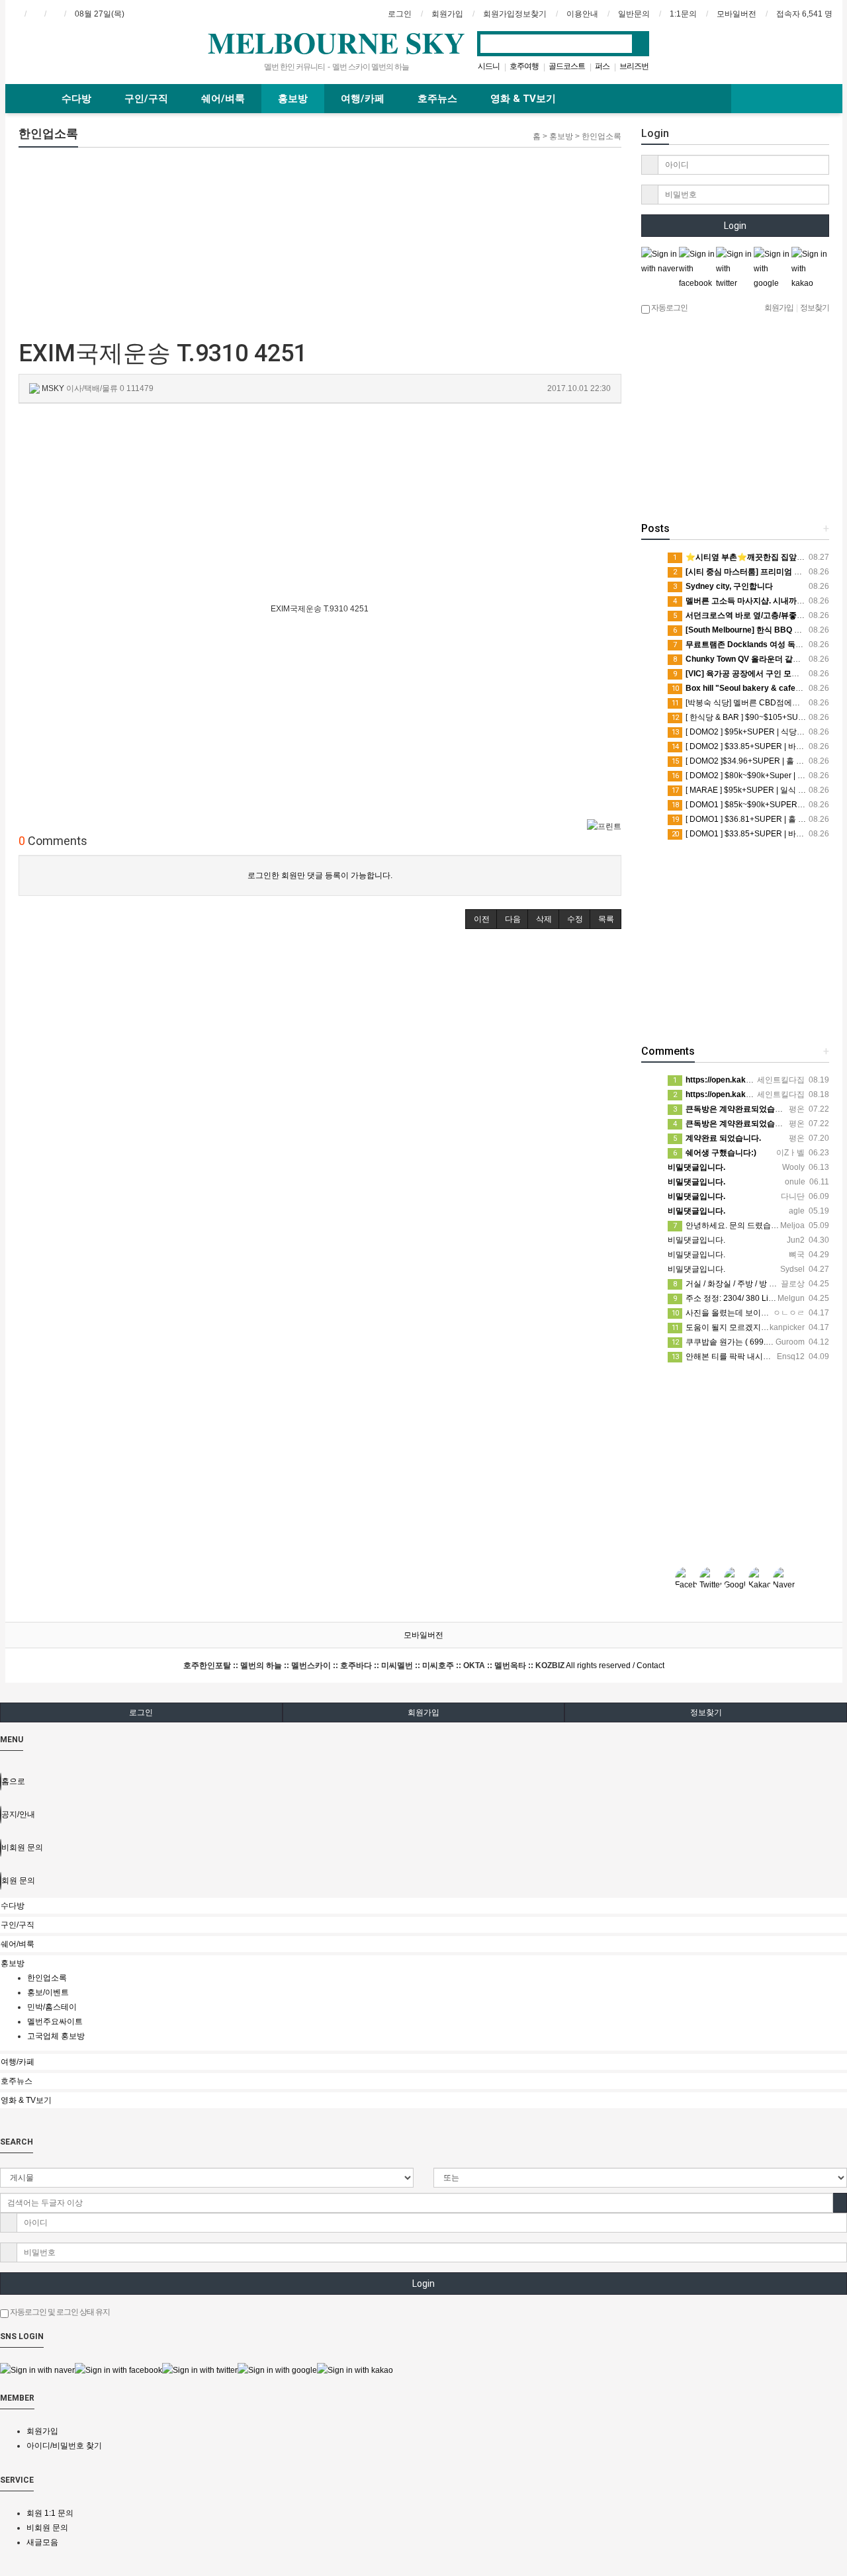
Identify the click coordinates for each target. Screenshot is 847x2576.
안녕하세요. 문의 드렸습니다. (731, 1225)
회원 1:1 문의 (50, 2513)
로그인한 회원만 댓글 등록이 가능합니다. (320, 875)
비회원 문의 (47, 2528)
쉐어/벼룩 (223, 99)
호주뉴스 (437, 99)
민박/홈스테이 (52, 2007)
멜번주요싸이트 (55, 2021)
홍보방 (293, 99)
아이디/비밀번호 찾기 (64, 2446)
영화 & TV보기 (523, 99)
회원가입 (423, 1712)
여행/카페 (363, 99)
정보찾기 (706, 1712)
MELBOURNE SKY (336, 42)
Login (735, 226)
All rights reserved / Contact (424, 1666)
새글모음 (42, 2542)
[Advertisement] (119, 240)
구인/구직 (146, 99)
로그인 (141, 1712)
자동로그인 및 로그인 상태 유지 (59, 2312)
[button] (481, 919)
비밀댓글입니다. (696, 1240)
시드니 (489, 66)
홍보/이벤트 (48, 1992)
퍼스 (602, 66)
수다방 (76, 99)
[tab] (423, 1906)
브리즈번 (634, 66)
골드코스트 (567, 66)
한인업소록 (47, 1978)
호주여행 (524, 66)
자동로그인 (669, 308)
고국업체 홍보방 (56, 2036)
